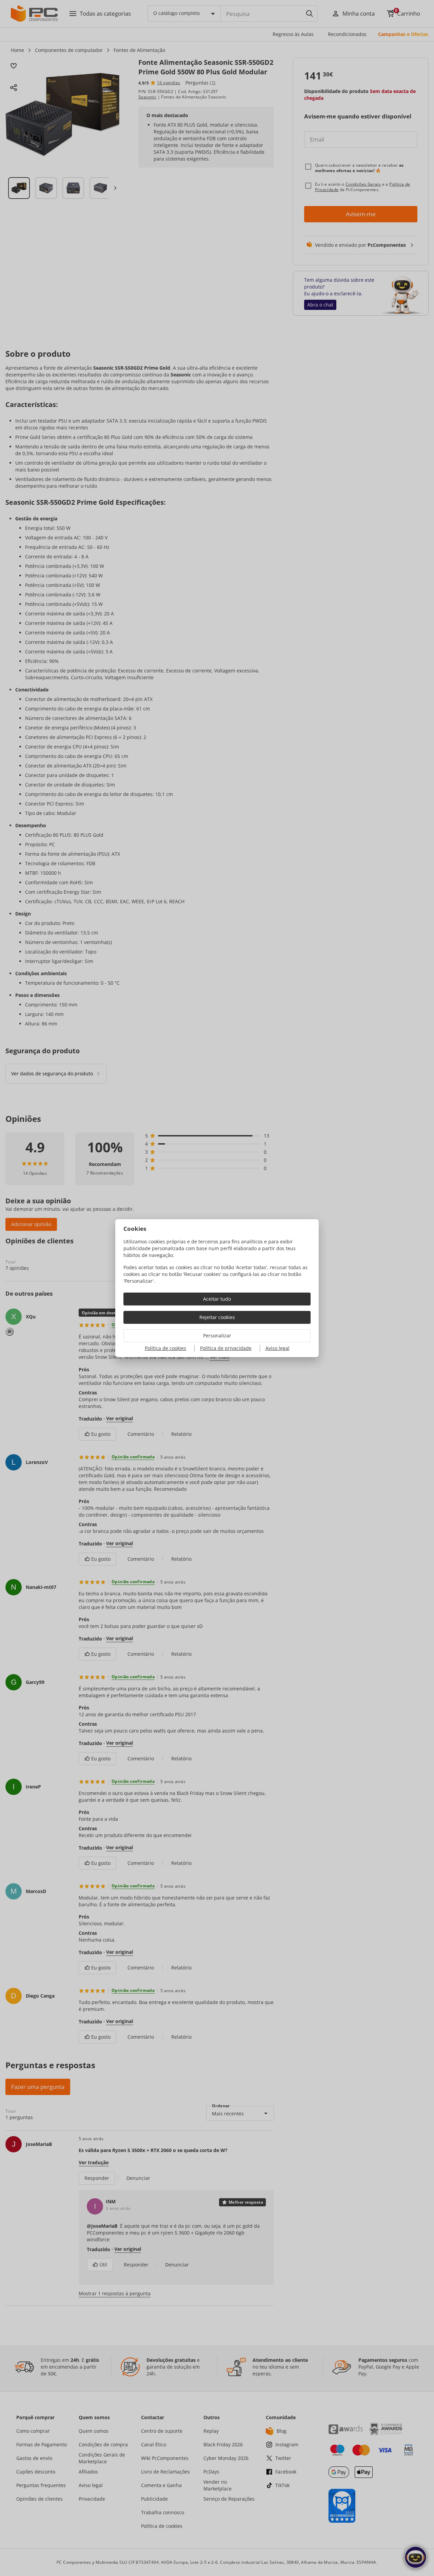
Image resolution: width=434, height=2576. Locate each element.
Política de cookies (165, 1348)
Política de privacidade (226, 1348)
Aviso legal (278, 1348)
